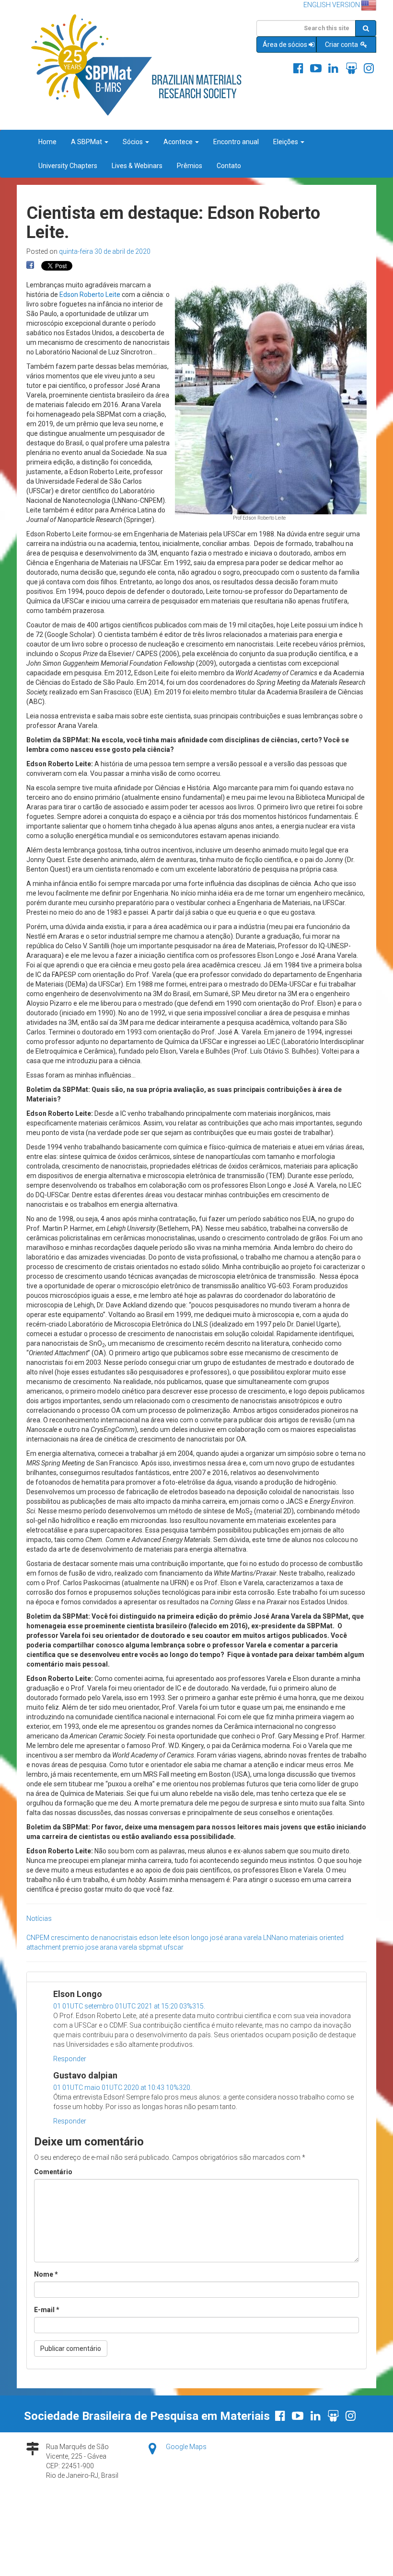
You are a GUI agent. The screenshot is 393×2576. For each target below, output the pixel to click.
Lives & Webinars (137, 166)
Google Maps (186, 2447)
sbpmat (150, 1947)
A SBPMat (87, 142)
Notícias (39, 1918)
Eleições (286, 142)
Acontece (179, 142)
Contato (229, 166)
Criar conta (342, 45)
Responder (70, 2059)
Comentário (53, 2172)
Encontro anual (236, 142)
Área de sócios (285, 45)
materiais (304, 1938)
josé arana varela (236, 1938)
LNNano (276, 1938)
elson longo (191, 1938)
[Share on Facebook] (30, 265)
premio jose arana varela (100, 1947)
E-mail (47, 2310)
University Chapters (68, 166)
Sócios (133, 142)
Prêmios (190, 166)
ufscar (173, 1947)
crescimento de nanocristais (94, 1938)
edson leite (155, 1938)
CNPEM (38, 1938)
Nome (46, 2274)
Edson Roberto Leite (90, 295)
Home (47, 142)
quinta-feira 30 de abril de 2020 (105, 251)
